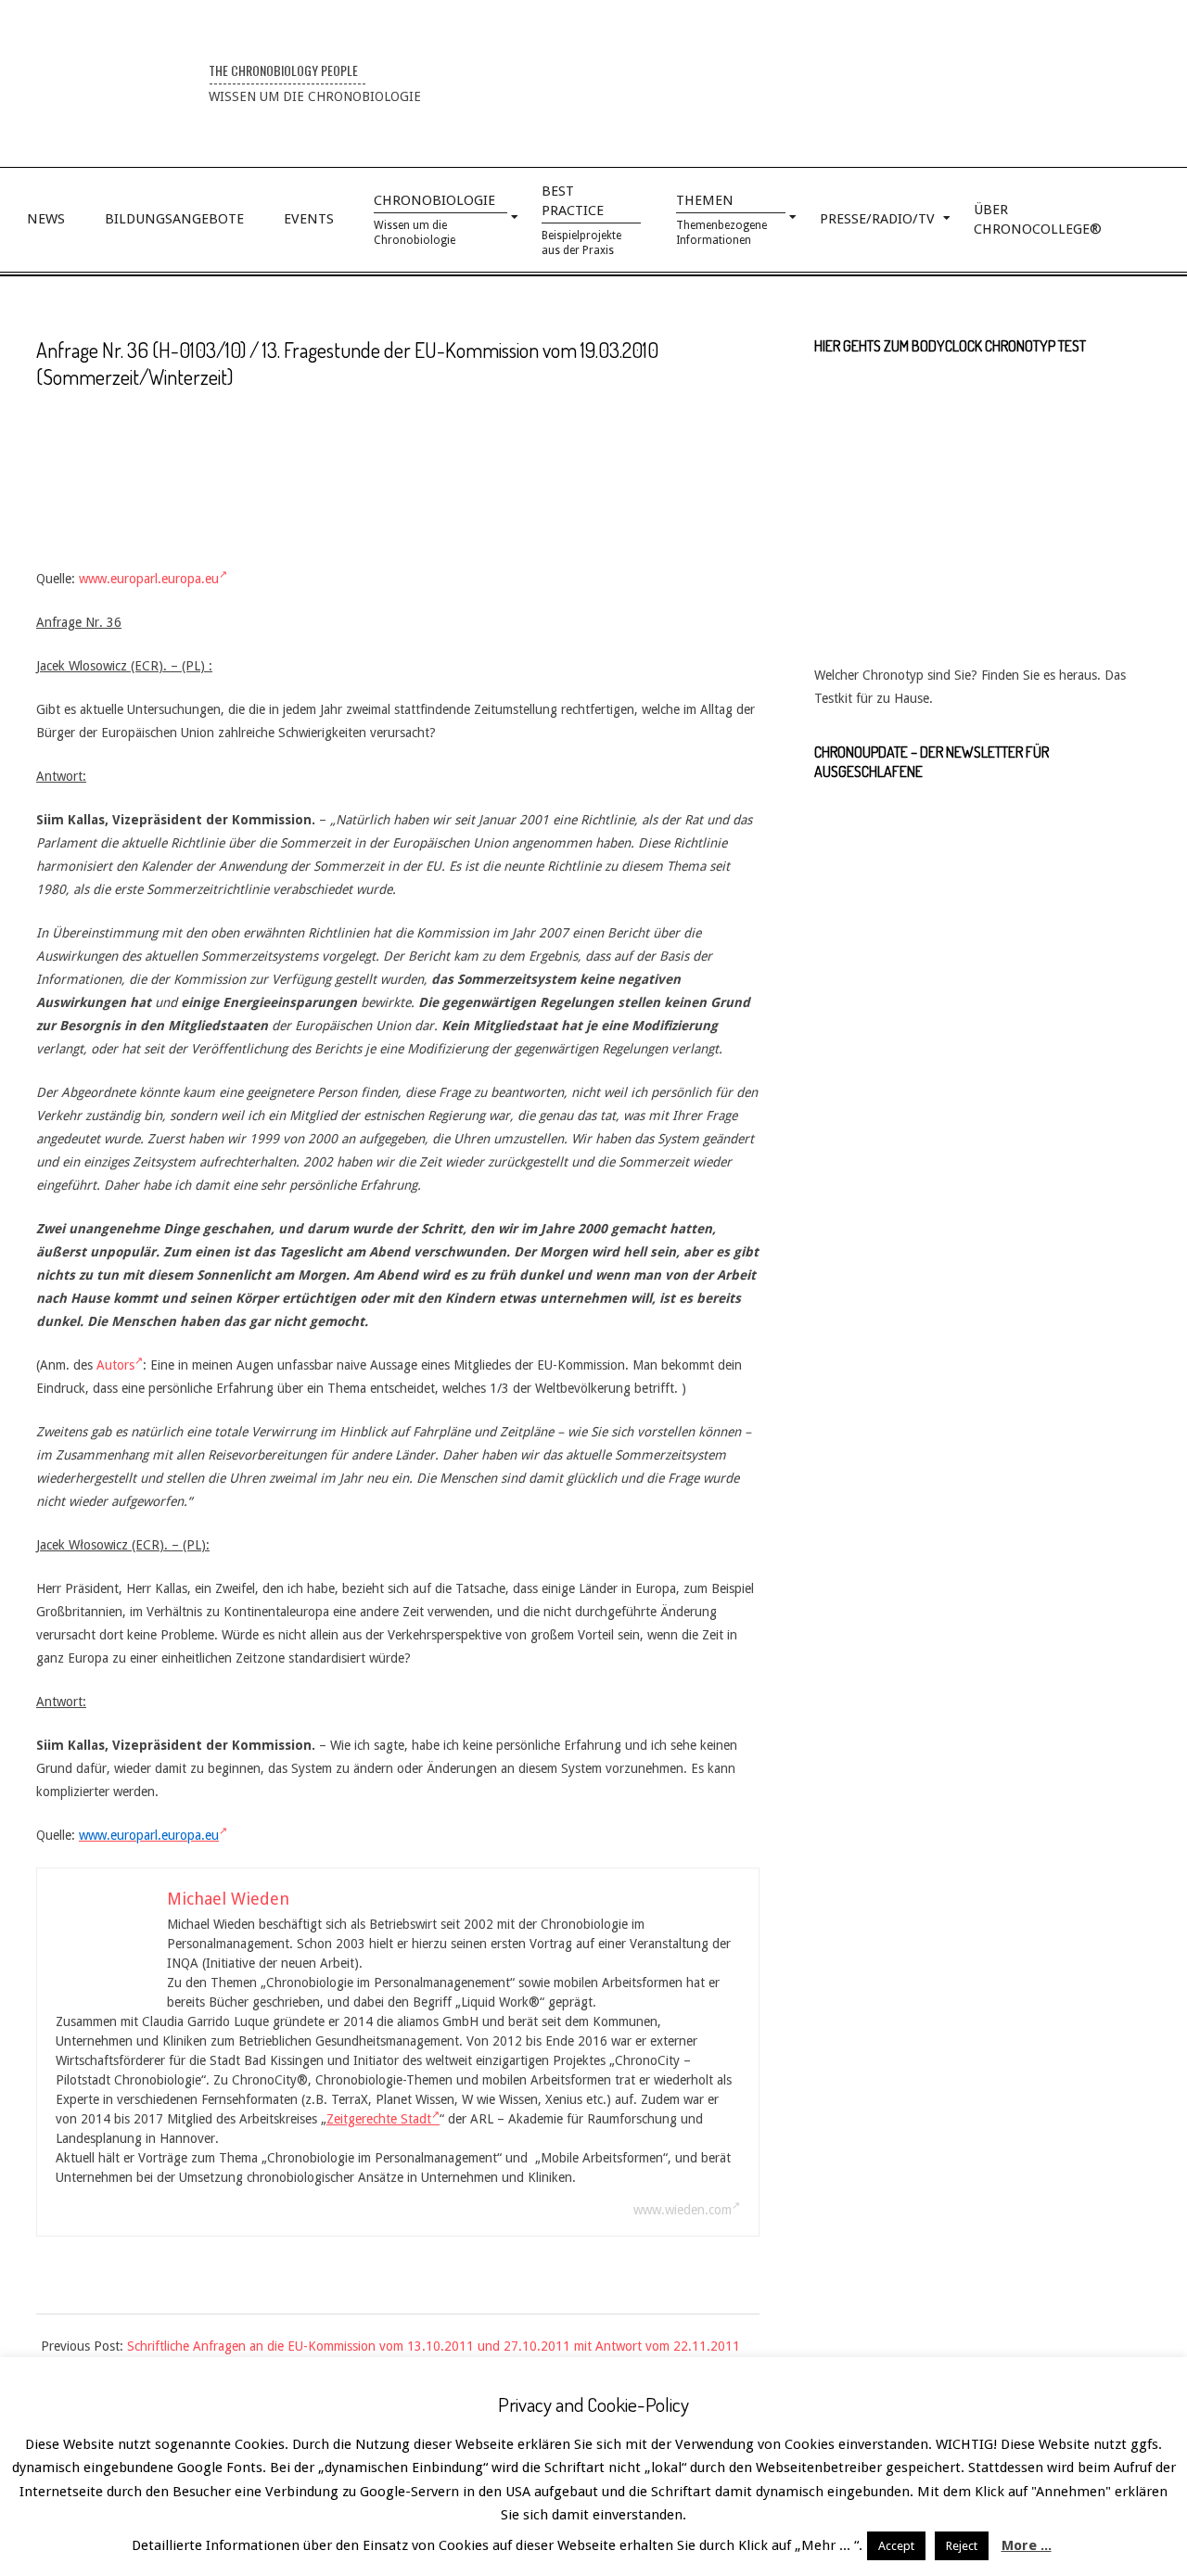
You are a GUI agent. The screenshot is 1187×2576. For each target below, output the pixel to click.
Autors (115, 1365)
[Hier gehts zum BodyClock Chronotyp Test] (981, 382)
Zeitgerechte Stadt (379, 2119)
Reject (962, 2546)
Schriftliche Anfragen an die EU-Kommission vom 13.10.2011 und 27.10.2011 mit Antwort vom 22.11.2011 (434, 2346)
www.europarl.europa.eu (149, 579)
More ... (1027, 2545)
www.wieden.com (683, 2210)
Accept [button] (896, 2546)
